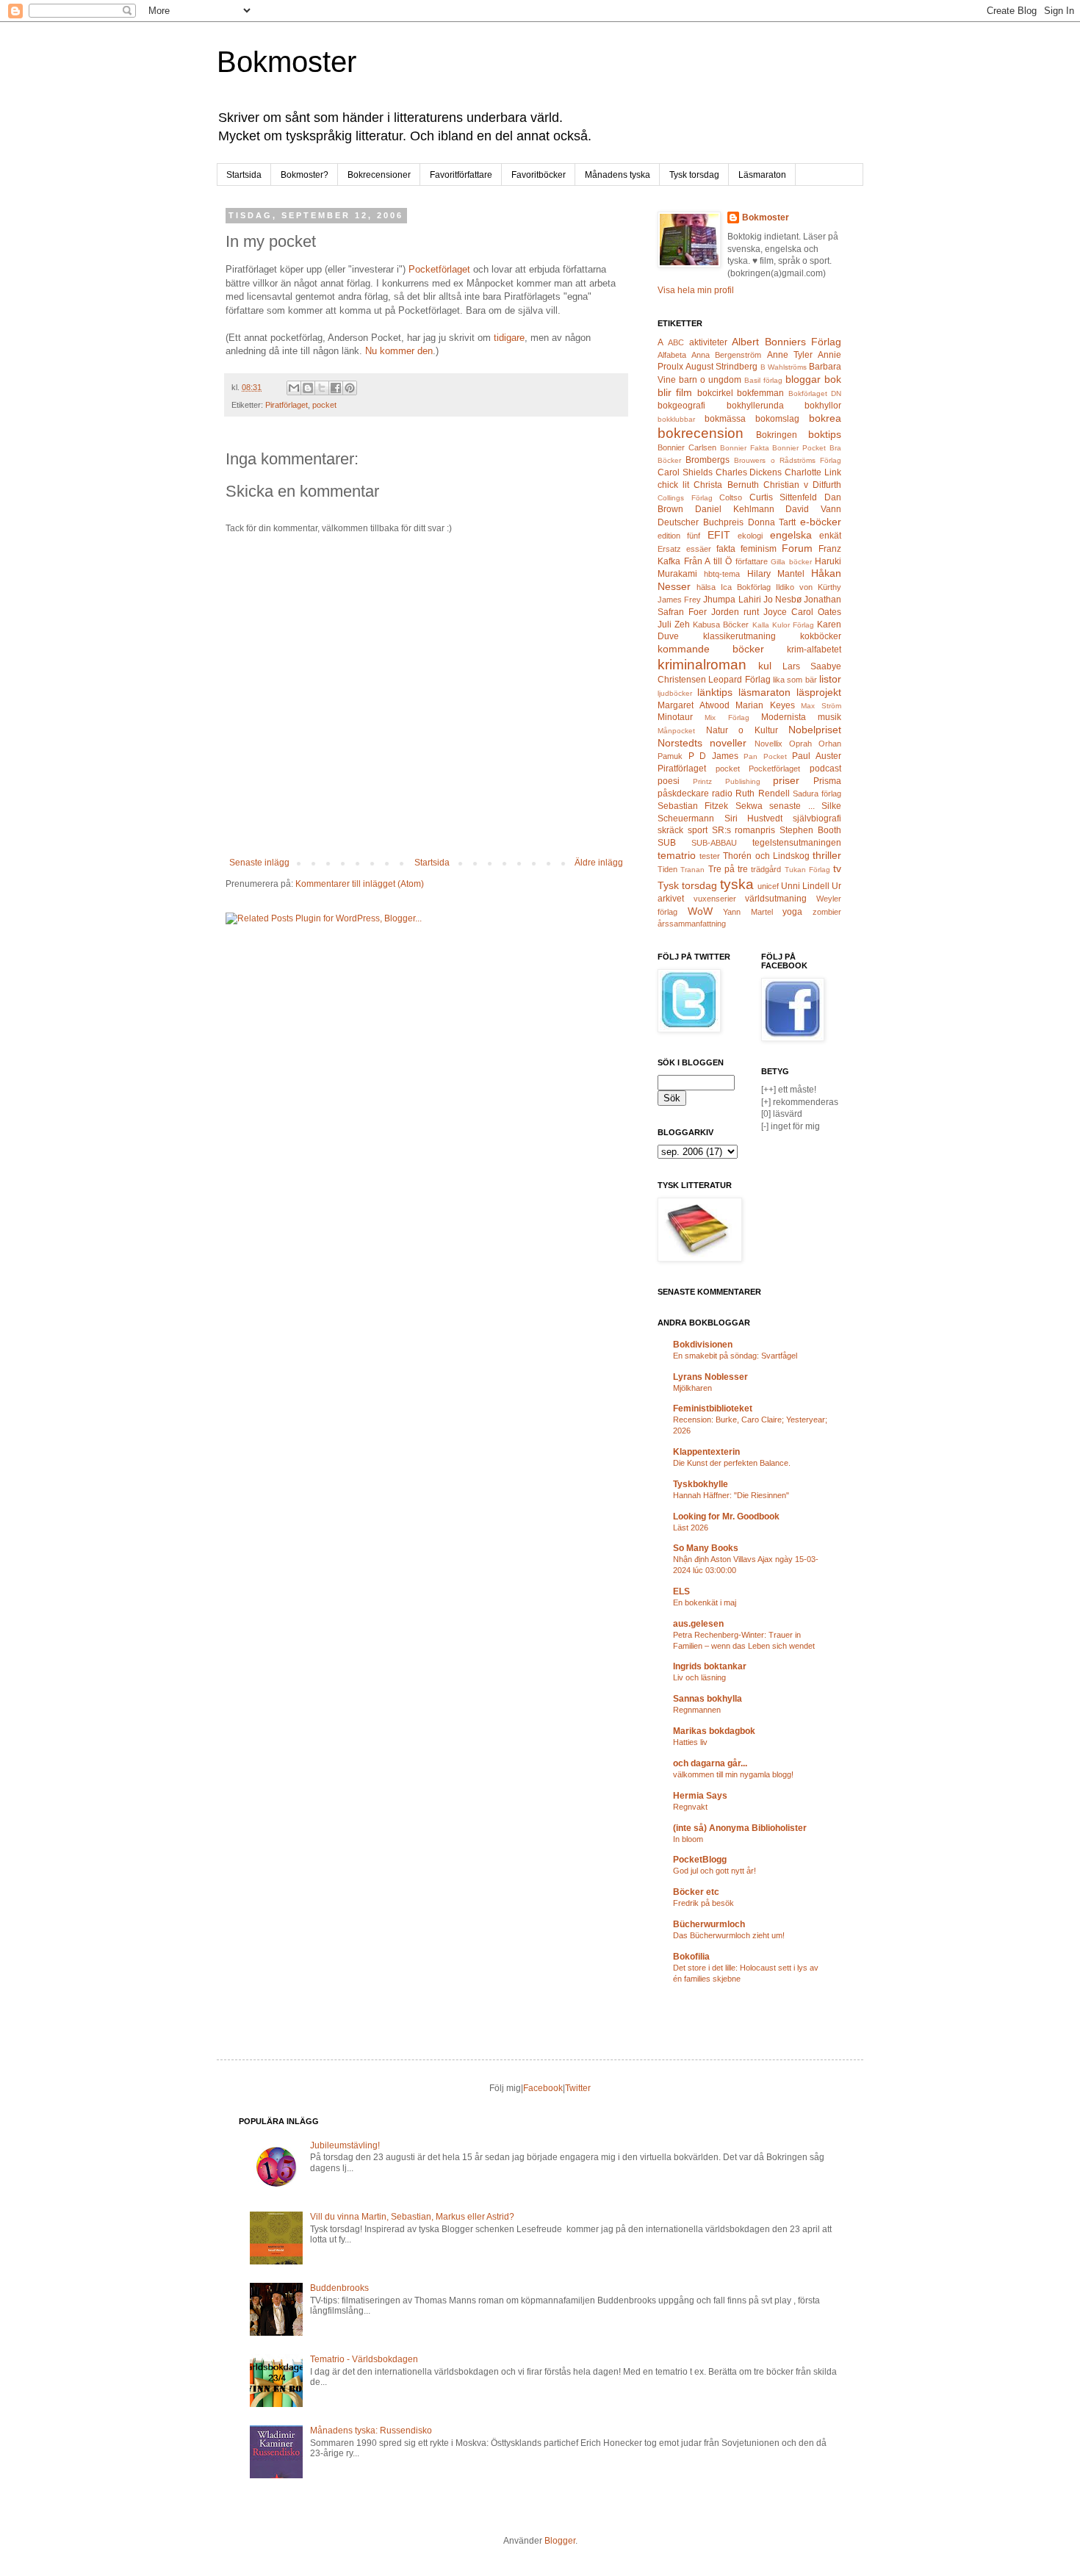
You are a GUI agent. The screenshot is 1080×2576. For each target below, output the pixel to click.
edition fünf (679, 536)
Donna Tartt (772, 522)
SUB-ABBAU (714, 843)
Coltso (731, 497)
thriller (827, 855)
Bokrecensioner (379, 175)
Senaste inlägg (259, 863)
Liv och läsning (699, 1677)
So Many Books (706, 1548)
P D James (713, 756)
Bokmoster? (305, 175)
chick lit (673, 485)
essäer (699, 549)
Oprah (800, 744)
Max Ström (821, 706)
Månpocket (676, 731)
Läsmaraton (762, 175)
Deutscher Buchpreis (701, 522)
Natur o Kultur (742, 730)
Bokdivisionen (703, 1345)
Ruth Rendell (762, 794)
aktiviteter (708, 342)
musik (829, 717)
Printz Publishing (727, 781)
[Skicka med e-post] (294, 388)
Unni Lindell (805, 886)
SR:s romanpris (744, 830)
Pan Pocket (765, 756)
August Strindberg (721, 367)
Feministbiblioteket (713, 1408)
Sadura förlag (817, 794)
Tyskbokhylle (701, 1484)
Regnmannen (697, 1710)
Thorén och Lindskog (766, 856)
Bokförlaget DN (815, 393)
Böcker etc (696, 1892)
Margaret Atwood (694, 705)
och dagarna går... (710, 1763)
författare (752, 561)
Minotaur (675, 717)
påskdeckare (683, 794)
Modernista (784, 717)
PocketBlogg (700, 1860)
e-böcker (821, 522)
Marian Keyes (765, 705)
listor (830, 679)
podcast (825, 769)
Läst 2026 (691, 1528)
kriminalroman (702, 665)
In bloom (688, 1839)
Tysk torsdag (694, 175)
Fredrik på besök (703, 1903)
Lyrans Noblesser (710, 1377)
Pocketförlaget (439, 269)
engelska (791, 535)
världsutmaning (776, 899)
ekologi (750, 536)
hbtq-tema (722, 574)
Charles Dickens (749, 472)
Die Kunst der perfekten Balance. (732, 1463)
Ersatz (669, 549)
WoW (700, 911)
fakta (726, 549)
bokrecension (701, 433)
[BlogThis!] (308, 388)
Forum (797, 548)
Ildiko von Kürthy (809, 587)
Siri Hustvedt (754, 819)
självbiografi (817, 819)
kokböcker (821, 636)
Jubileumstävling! (345, 2145)
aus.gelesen (698, 1624)
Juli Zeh (674, 625)
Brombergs (708, 460)
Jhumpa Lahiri (732, 600)
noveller (728, 743)
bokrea (825, 418)
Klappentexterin (706, 1452)
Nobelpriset (815, 730)
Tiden (667, 869)
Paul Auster (817, 756)
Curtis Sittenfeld (784, 497)
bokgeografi (681, 406)
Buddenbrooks (339, 2288)
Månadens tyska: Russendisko (371, 2431)
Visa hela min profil (696, 290)
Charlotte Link (813, 472)
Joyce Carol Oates (802, 612)
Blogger (560, 2541)
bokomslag (777, 419)
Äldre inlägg (599, 863)
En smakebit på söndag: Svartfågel (735, 1356)
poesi (669, 781)
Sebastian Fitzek (693, 806)
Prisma (827, 781)
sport (698, 830)
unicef (768, 886)
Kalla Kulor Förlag (783, 625)
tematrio (677, 855)
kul (765, 666)
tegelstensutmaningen (797, 843)
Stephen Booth (810, 830)
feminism (759, 549)
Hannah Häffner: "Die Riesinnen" (731, 1495)
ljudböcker (675, 693)
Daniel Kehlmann (735, 509)
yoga (792, 912)
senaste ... (792, 806)
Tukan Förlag (807, 870)
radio (722, 794)
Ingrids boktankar (710, 1666)
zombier (827, 912)
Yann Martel (748, 912)
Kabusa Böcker (721, 625)
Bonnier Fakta (745, 448)
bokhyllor (823, 406)
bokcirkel (715, 393)
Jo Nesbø (782, 600)
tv (837, 868)
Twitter (578, 2088)
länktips (715, 692)
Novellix (768, 744)
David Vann (813, 509)
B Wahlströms (784, 367)
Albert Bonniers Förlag (786, 342)
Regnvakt (690, 1807)
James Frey (679, 600)
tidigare (509, 338)
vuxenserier (715, 899)
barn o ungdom (710, 380)
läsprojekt (819, 692)
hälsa (706, 587)
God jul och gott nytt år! (714, 1871)
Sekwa (749, 806)
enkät (830, 536)
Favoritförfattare (461, 175)
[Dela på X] (322, 388)
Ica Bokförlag (746, 587)
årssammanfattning (692, 924)
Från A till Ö (708, 561)
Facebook (543, 2088)
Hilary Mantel (776, 574)
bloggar (803, 379)
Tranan (692, 870)
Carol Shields (685, 472)
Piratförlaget (287, 405)
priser (786, 780)
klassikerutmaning (739, 636)
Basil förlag (763, 380)
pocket (324, 405)
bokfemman (760, 393)
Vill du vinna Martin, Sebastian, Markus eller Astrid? (412, 2217)
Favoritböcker (539, 175)
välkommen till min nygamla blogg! (733, 1774)
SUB (667, 843)
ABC (676, 342)
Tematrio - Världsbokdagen (364, 2359)
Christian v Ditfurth (802, 485)
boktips (825, 434)
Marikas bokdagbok (714, 1731)
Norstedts (680, 743)
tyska (737, 884)
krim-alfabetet (814, 650)
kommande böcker (711, 649)
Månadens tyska (618, 175)
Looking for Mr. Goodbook (726, 1517)
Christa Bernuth (726, 485)
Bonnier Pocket (799, 448)
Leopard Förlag (739, 680)
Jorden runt (735, 612)
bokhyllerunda (755, 406)
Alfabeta (672, 355)
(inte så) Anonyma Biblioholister (740, 1828)
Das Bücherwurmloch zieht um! (729, 1935)
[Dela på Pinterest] (350, 388)
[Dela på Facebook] (336, 388)
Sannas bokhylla (708, 1699)
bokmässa (725, 419)
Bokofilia (691, 1957)
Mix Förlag (727, 717)
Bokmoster (287, 62)
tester (710, 856)
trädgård (766, 869)
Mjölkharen (692, 1388)
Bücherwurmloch (709, 1924)
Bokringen (777, 435)
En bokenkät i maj (705, 1602)
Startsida (244, 175)
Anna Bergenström (726, 355)
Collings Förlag (685, 498)
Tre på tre (728, 869)
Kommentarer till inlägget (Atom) (360, 884)
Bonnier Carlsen (687, 447)
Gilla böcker (791, 562)
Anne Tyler (790, 355)
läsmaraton (764, 692)
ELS (681, 1591)
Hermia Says (700, 1796)
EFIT (719, 535)
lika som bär (795, 680)
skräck (670, 830)
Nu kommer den (399, 351)
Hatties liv (690, 1742)
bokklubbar (676, 419)
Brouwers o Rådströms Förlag (788, 460)
